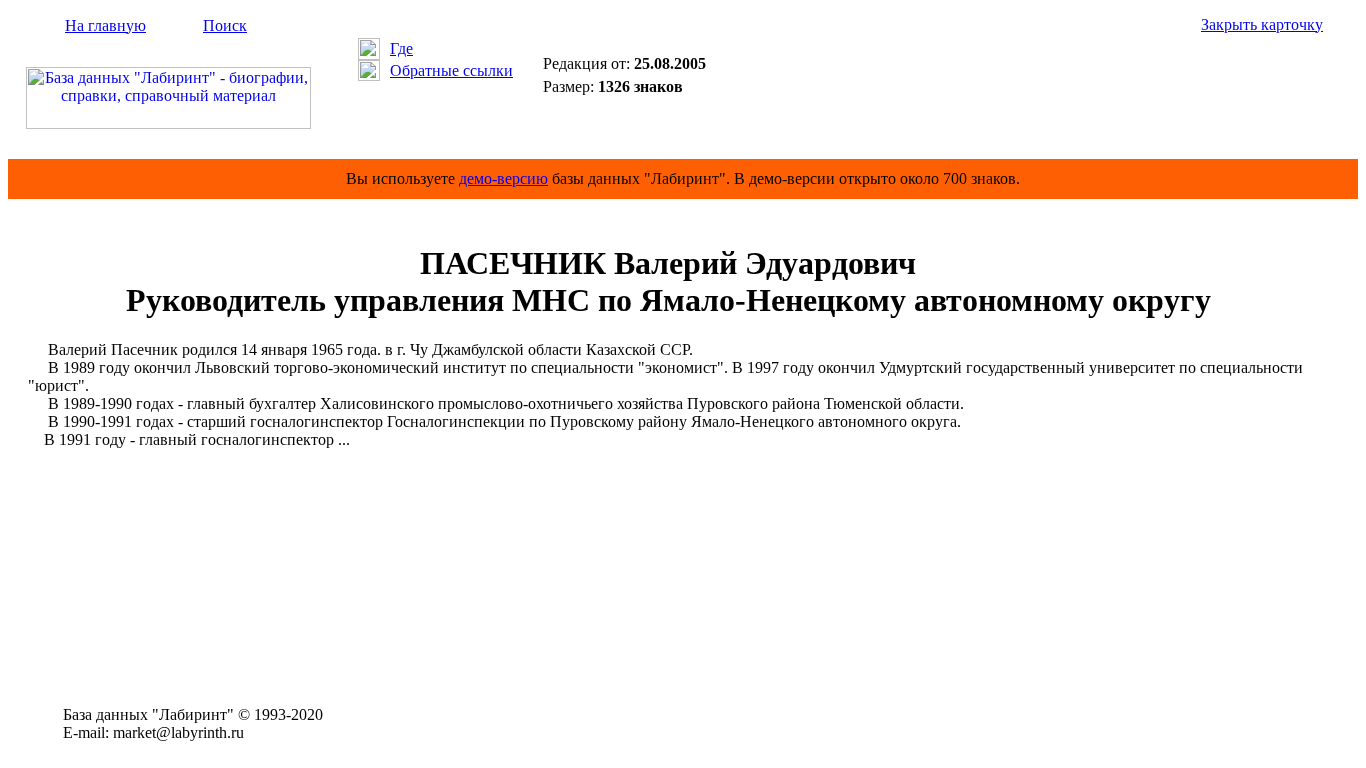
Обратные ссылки (451, 70)
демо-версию (503, 178)
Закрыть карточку (1262, 24)
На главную (105, 25)
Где (401, 48)
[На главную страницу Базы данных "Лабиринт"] (168, 123)
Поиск (225, 25)
